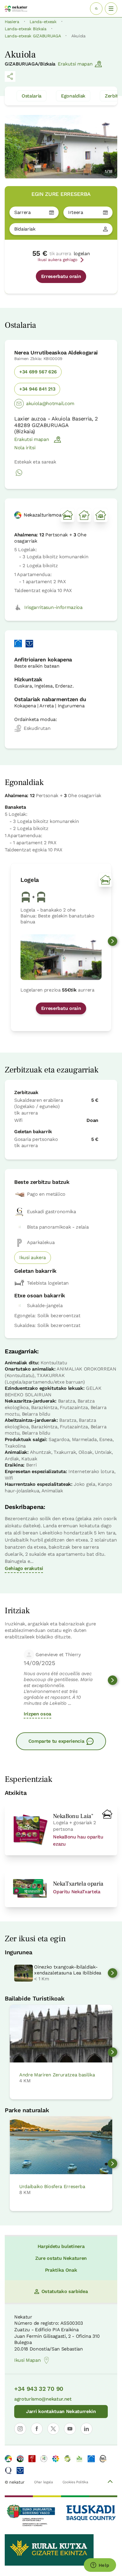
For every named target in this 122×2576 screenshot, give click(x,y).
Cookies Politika (75, 2482)
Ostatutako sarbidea (65, 2291)
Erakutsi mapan (75, 64)
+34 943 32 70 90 (39, 2389)
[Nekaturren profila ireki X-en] (53, 2429)
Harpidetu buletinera (61, 2246)
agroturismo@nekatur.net (43, 2399)
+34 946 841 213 (37, 389)
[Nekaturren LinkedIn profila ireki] (86, 2429)
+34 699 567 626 (38, 372)
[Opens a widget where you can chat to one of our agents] (100, 2566)
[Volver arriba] (110, 2482)
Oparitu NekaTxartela (77, 1892)
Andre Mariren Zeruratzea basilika (57, 2075)
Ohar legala (43, 2482)
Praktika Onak (61, 2270)
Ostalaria (32, 96)
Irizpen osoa (37, 1714)
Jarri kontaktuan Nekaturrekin (61, 2411)
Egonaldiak (73, 96)
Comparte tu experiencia (56, 1741)
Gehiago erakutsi (24, 1568)
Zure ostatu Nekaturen (61, 2258)
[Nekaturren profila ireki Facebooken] (37, 2429)
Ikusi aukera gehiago (57, 260)
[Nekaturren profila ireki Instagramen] (20, 2429)
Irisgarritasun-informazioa (53, 607)
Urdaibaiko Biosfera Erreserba (52, 2186)
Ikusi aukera (33, 1257)
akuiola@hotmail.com (50, 403)
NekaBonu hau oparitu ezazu (78, 1840)
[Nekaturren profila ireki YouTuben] (70, 2429)
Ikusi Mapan (27, 2360)
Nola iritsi (25, 448)
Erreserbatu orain (61, 276)
